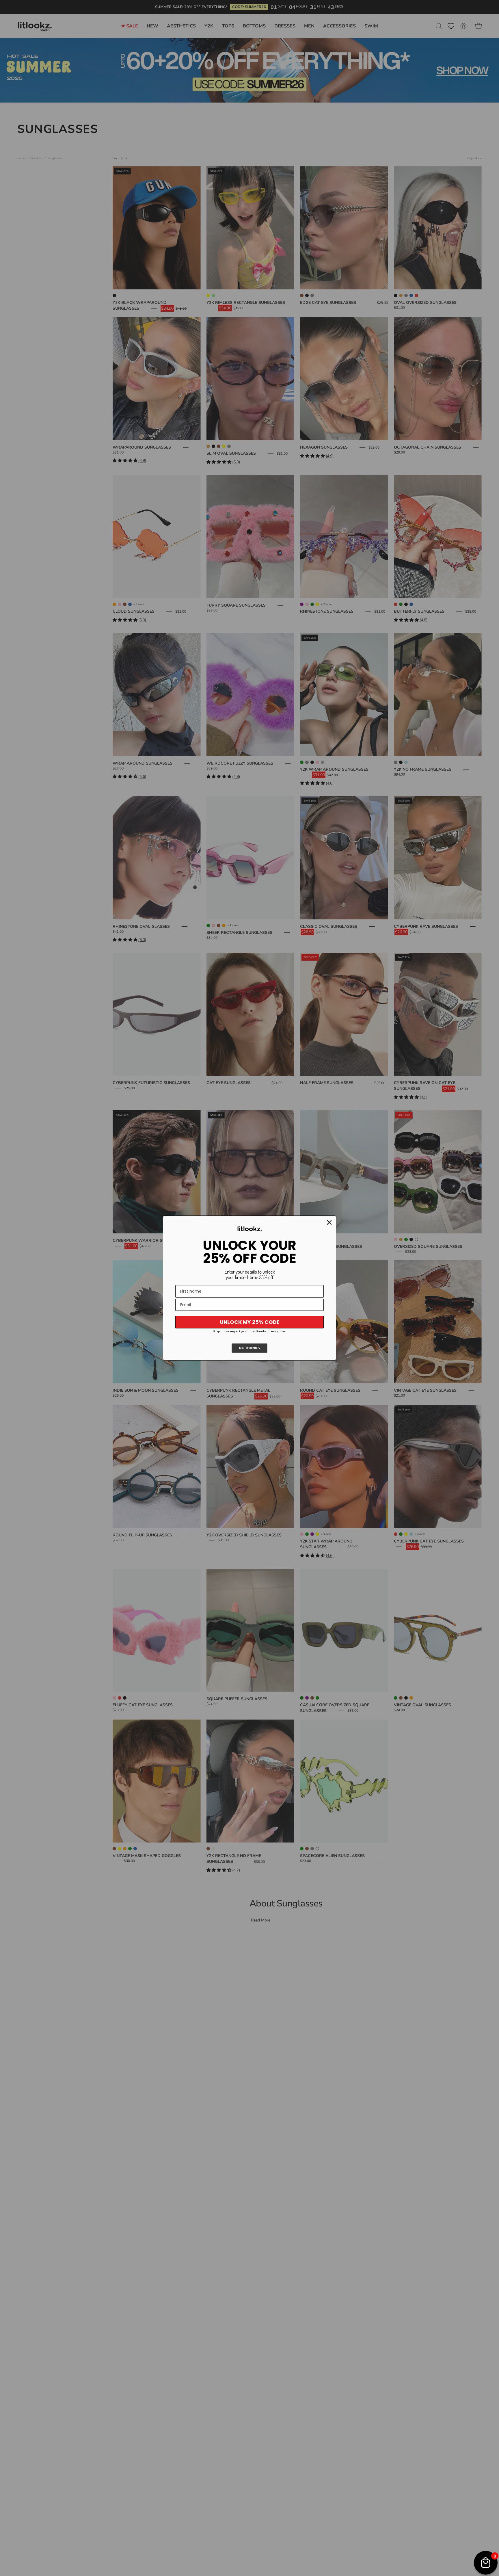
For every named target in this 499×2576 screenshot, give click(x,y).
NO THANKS (249, 1348)
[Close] (329, 1222)
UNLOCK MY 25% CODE (250, 1322)
